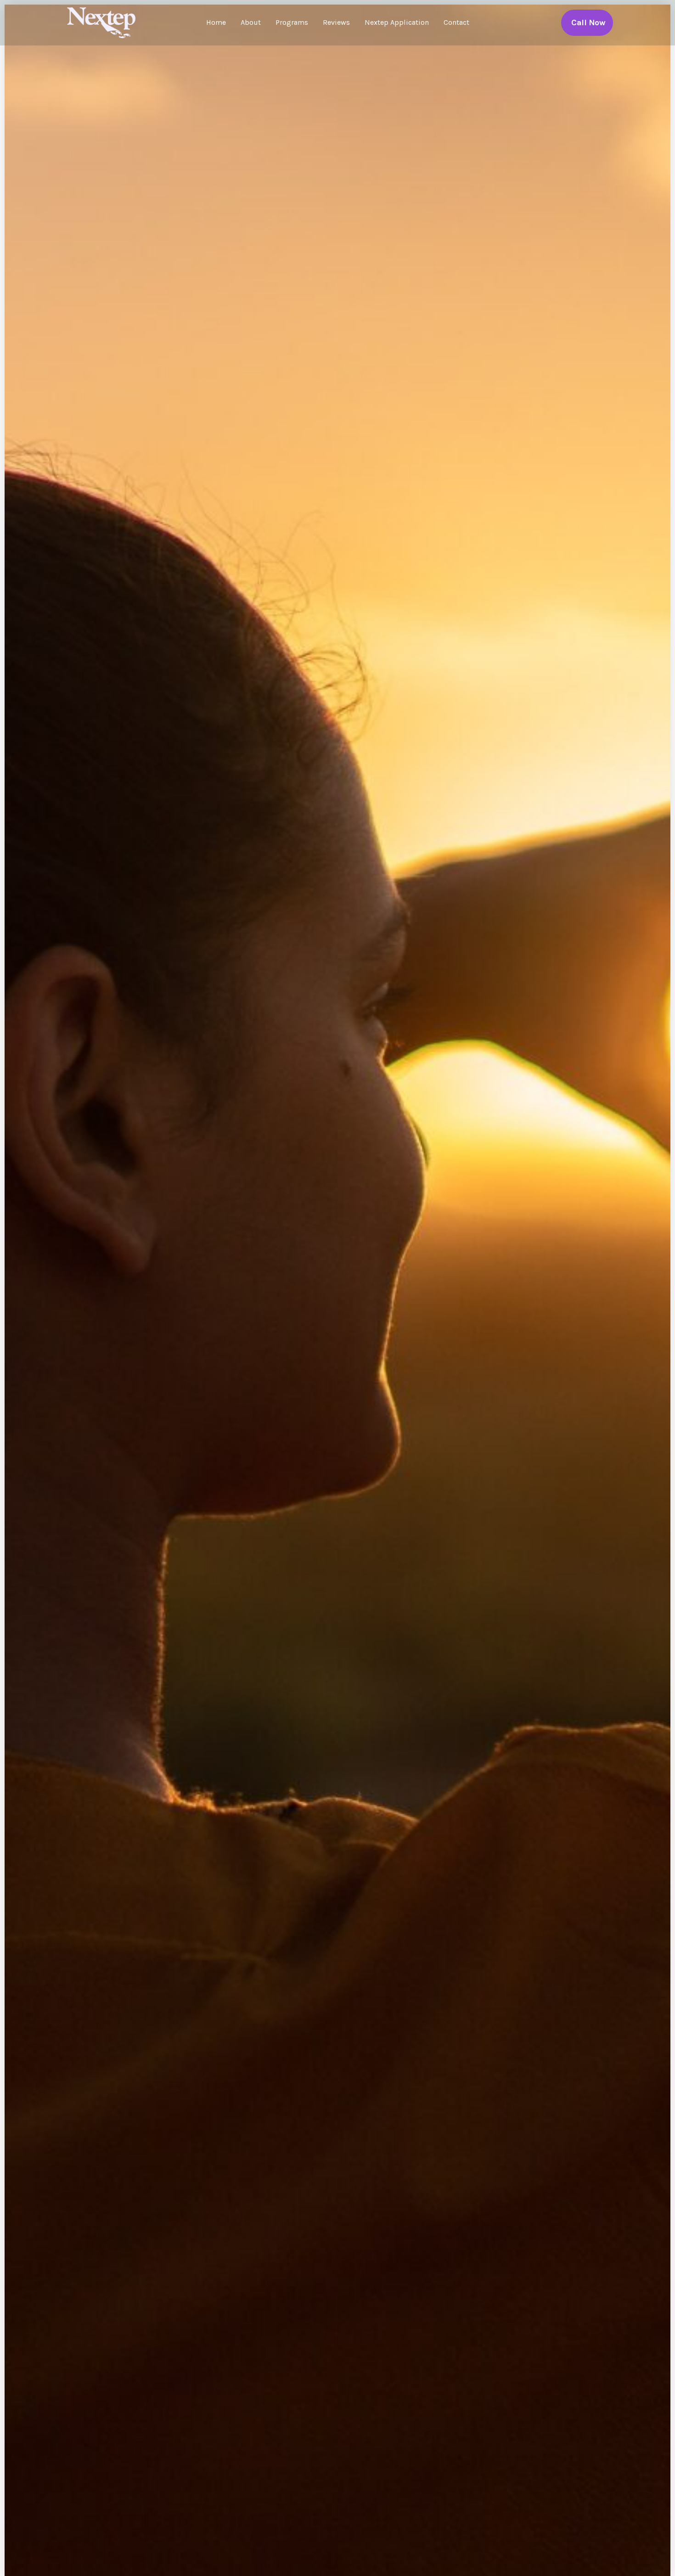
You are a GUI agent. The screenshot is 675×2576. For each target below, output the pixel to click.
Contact (456, 22)
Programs (292, 22)
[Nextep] (103, 22)
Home (216, 22)
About (251, 22)
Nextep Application (397, 22)
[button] (587, 23)
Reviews (336, 22)
